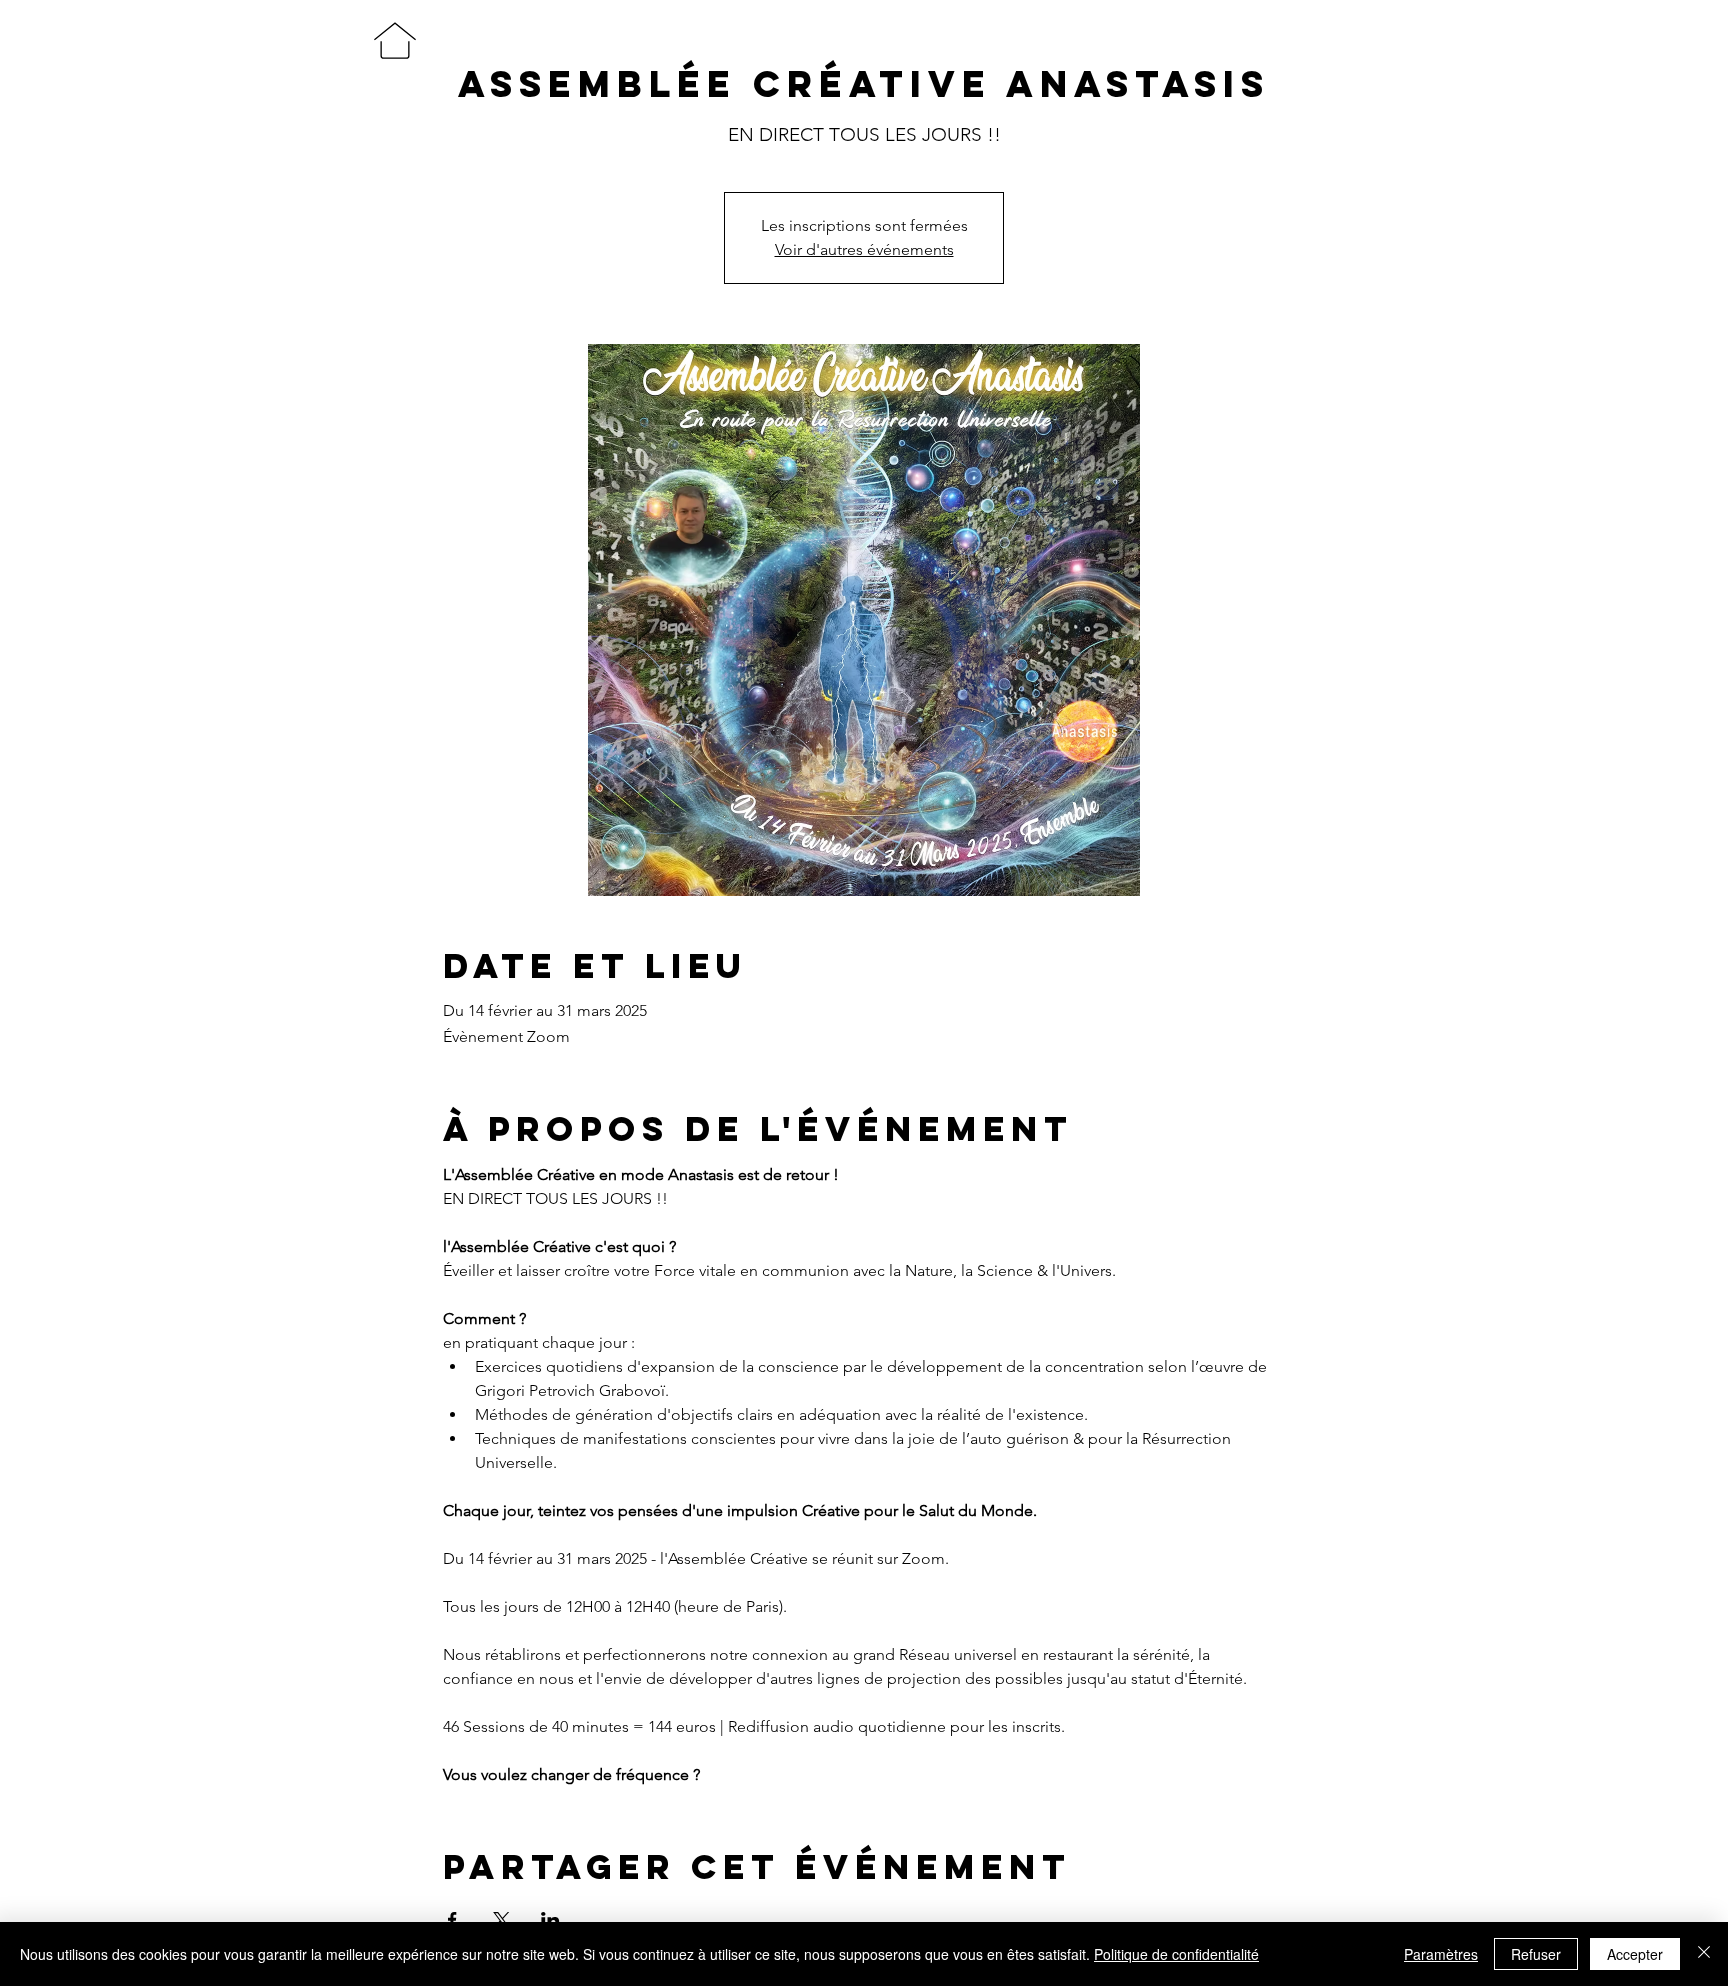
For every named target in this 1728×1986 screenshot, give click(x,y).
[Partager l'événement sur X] (501, 1920)
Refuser (1536, 1954)
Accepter (1635, 1954)
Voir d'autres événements (864, 249)
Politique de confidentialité (1176, 1954)
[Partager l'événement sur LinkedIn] (550, 1920)
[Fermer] (1704, 1954)
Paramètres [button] (1441, 1954)
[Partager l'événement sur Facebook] (452, 1920)
